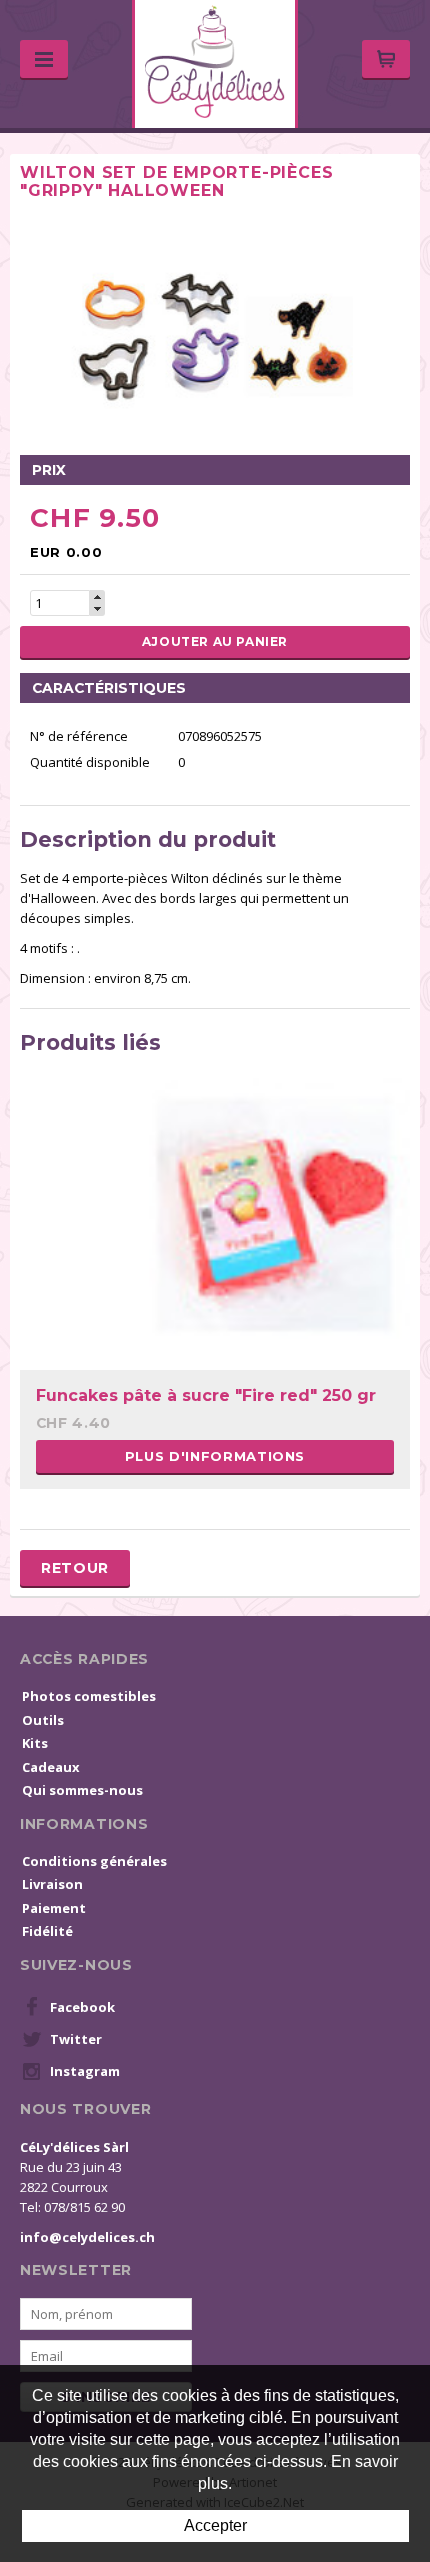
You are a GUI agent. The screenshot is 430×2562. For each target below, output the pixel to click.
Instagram (85, 2071)
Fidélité (47, 1931)
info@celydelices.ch (87, 2237)
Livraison (52, 1884)
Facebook (82, 2007)
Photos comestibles (89, 1696)
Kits (35, 1743)
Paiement (54, 1908)
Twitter (76, 2039)
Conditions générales (94, 1861)
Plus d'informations (215, 1456)
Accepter (215, 2525)
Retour (75, 1568)
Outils (43, 1720)
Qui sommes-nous (82, 1790)
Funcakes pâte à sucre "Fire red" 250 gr (206, 1395)
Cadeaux (51, 1767)
